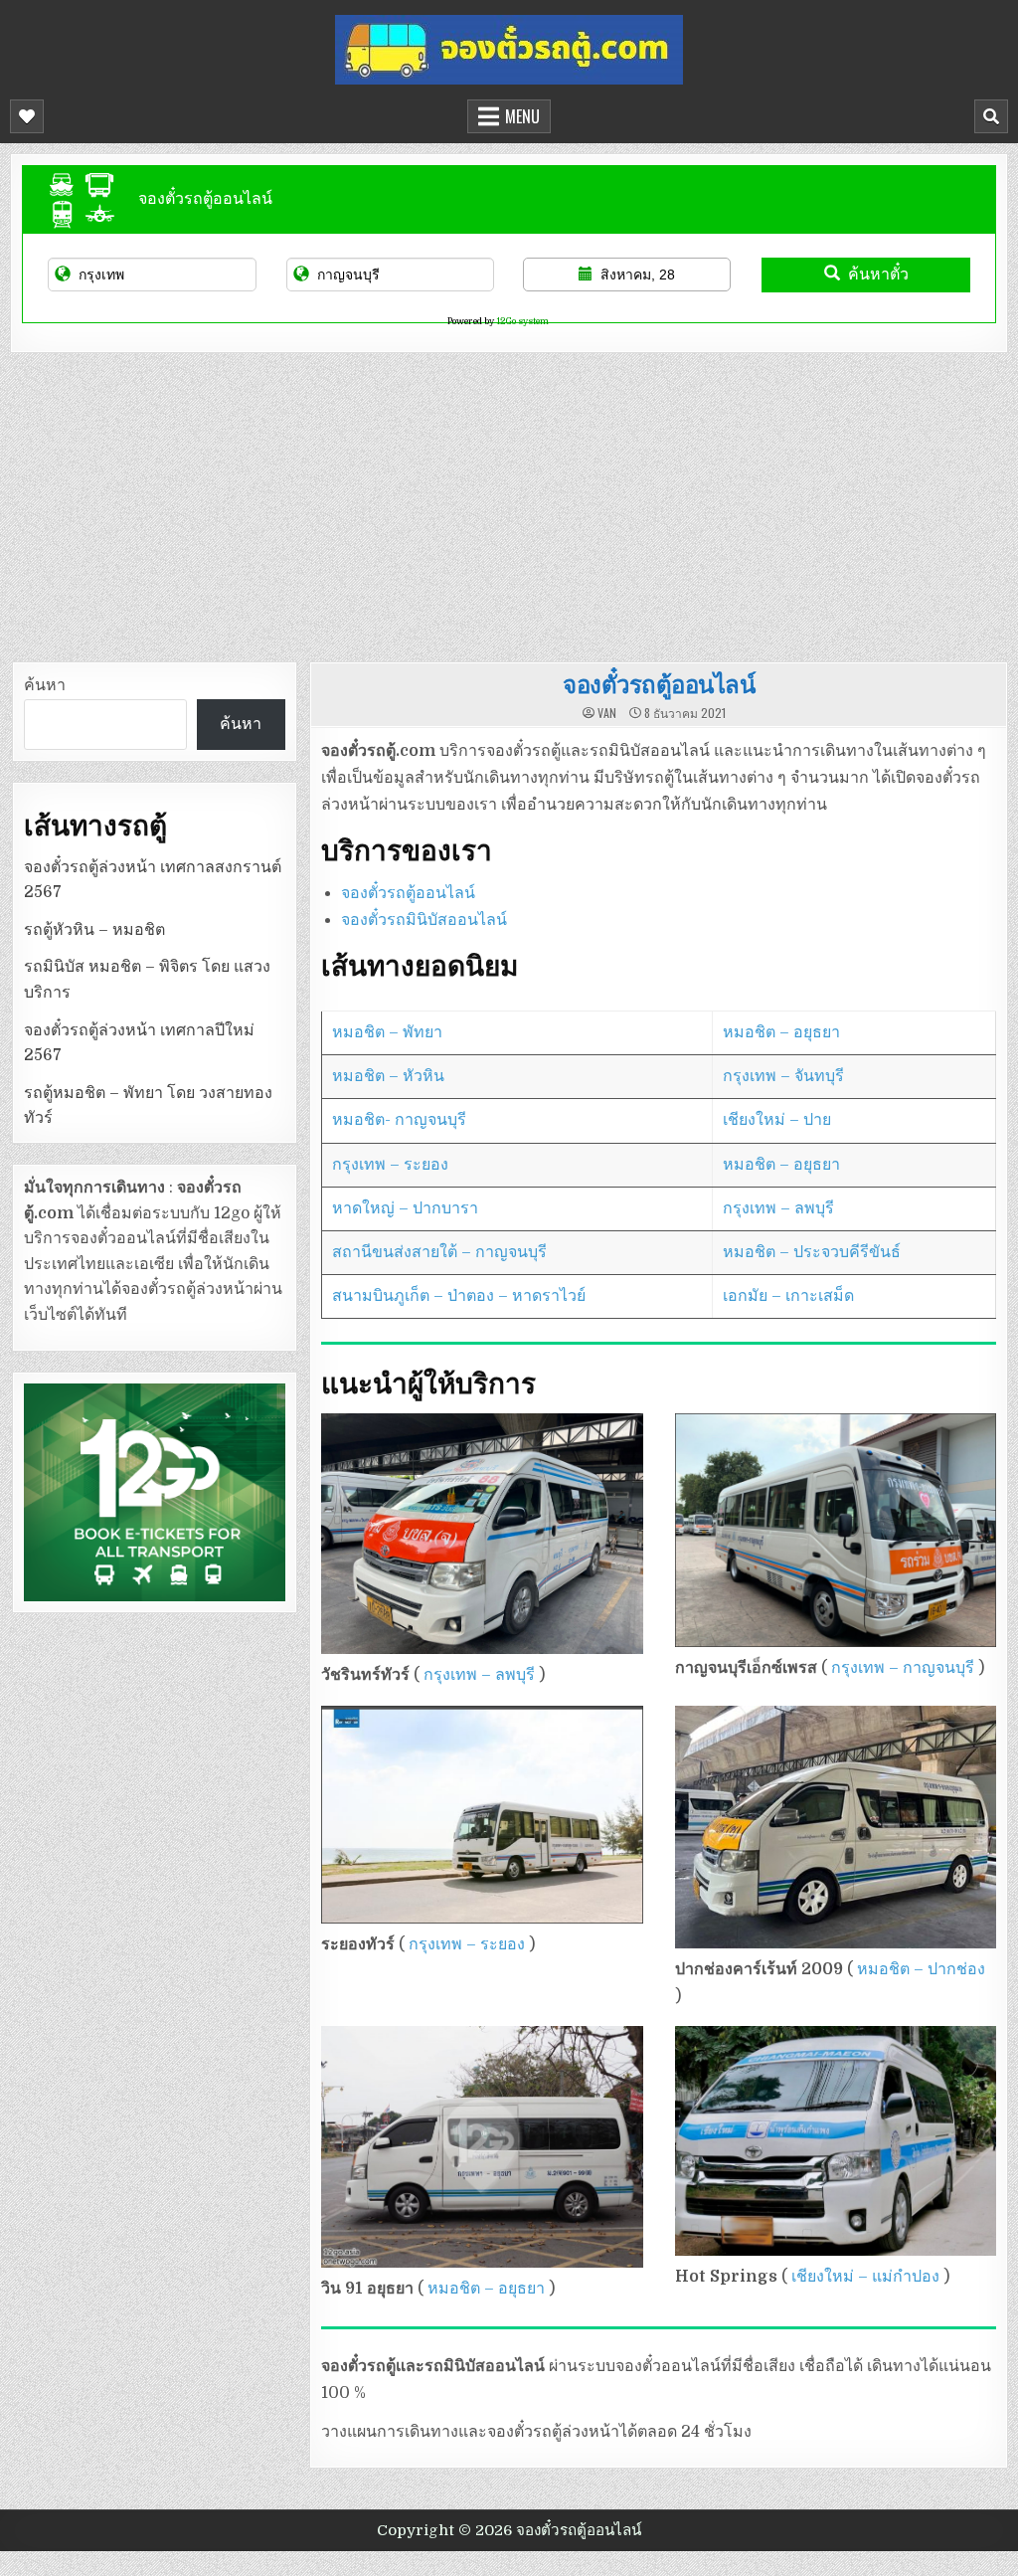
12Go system (522, 321)
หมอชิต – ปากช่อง (921, 1969)
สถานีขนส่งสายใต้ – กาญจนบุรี (439, 1252)
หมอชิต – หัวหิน (388, 1076)
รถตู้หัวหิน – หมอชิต (94, 930)
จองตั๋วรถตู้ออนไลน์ (659, 683)
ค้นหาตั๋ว (878, 274)
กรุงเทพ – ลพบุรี (778, 1208)
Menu (522, 116)
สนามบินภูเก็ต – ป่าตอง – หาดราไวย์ (459, 1296)
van (607, 713)
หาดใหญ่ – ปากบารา (405, 1208)
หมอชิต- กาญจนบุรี (399, 1120)
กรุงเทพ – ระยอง (390, 1165)
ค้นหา (45, 685)
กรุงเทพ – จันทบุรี (783, 1076)
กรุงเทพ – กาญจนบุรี (903, 1668)
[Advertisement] (509, 502)
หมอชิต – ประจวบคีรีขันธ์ (812, 1252)
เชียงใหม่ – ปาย (777, 1120)
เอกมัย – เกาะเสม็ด (788, 1296)
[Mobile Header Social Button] (27, 116)
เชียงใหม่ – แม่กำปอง (863, 2277)
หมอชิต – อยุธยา (781, 1032)
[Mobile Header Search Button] (991, 116)
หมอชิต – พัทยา (387, 1032)
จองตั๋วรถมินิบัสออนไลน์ (424, 920)
